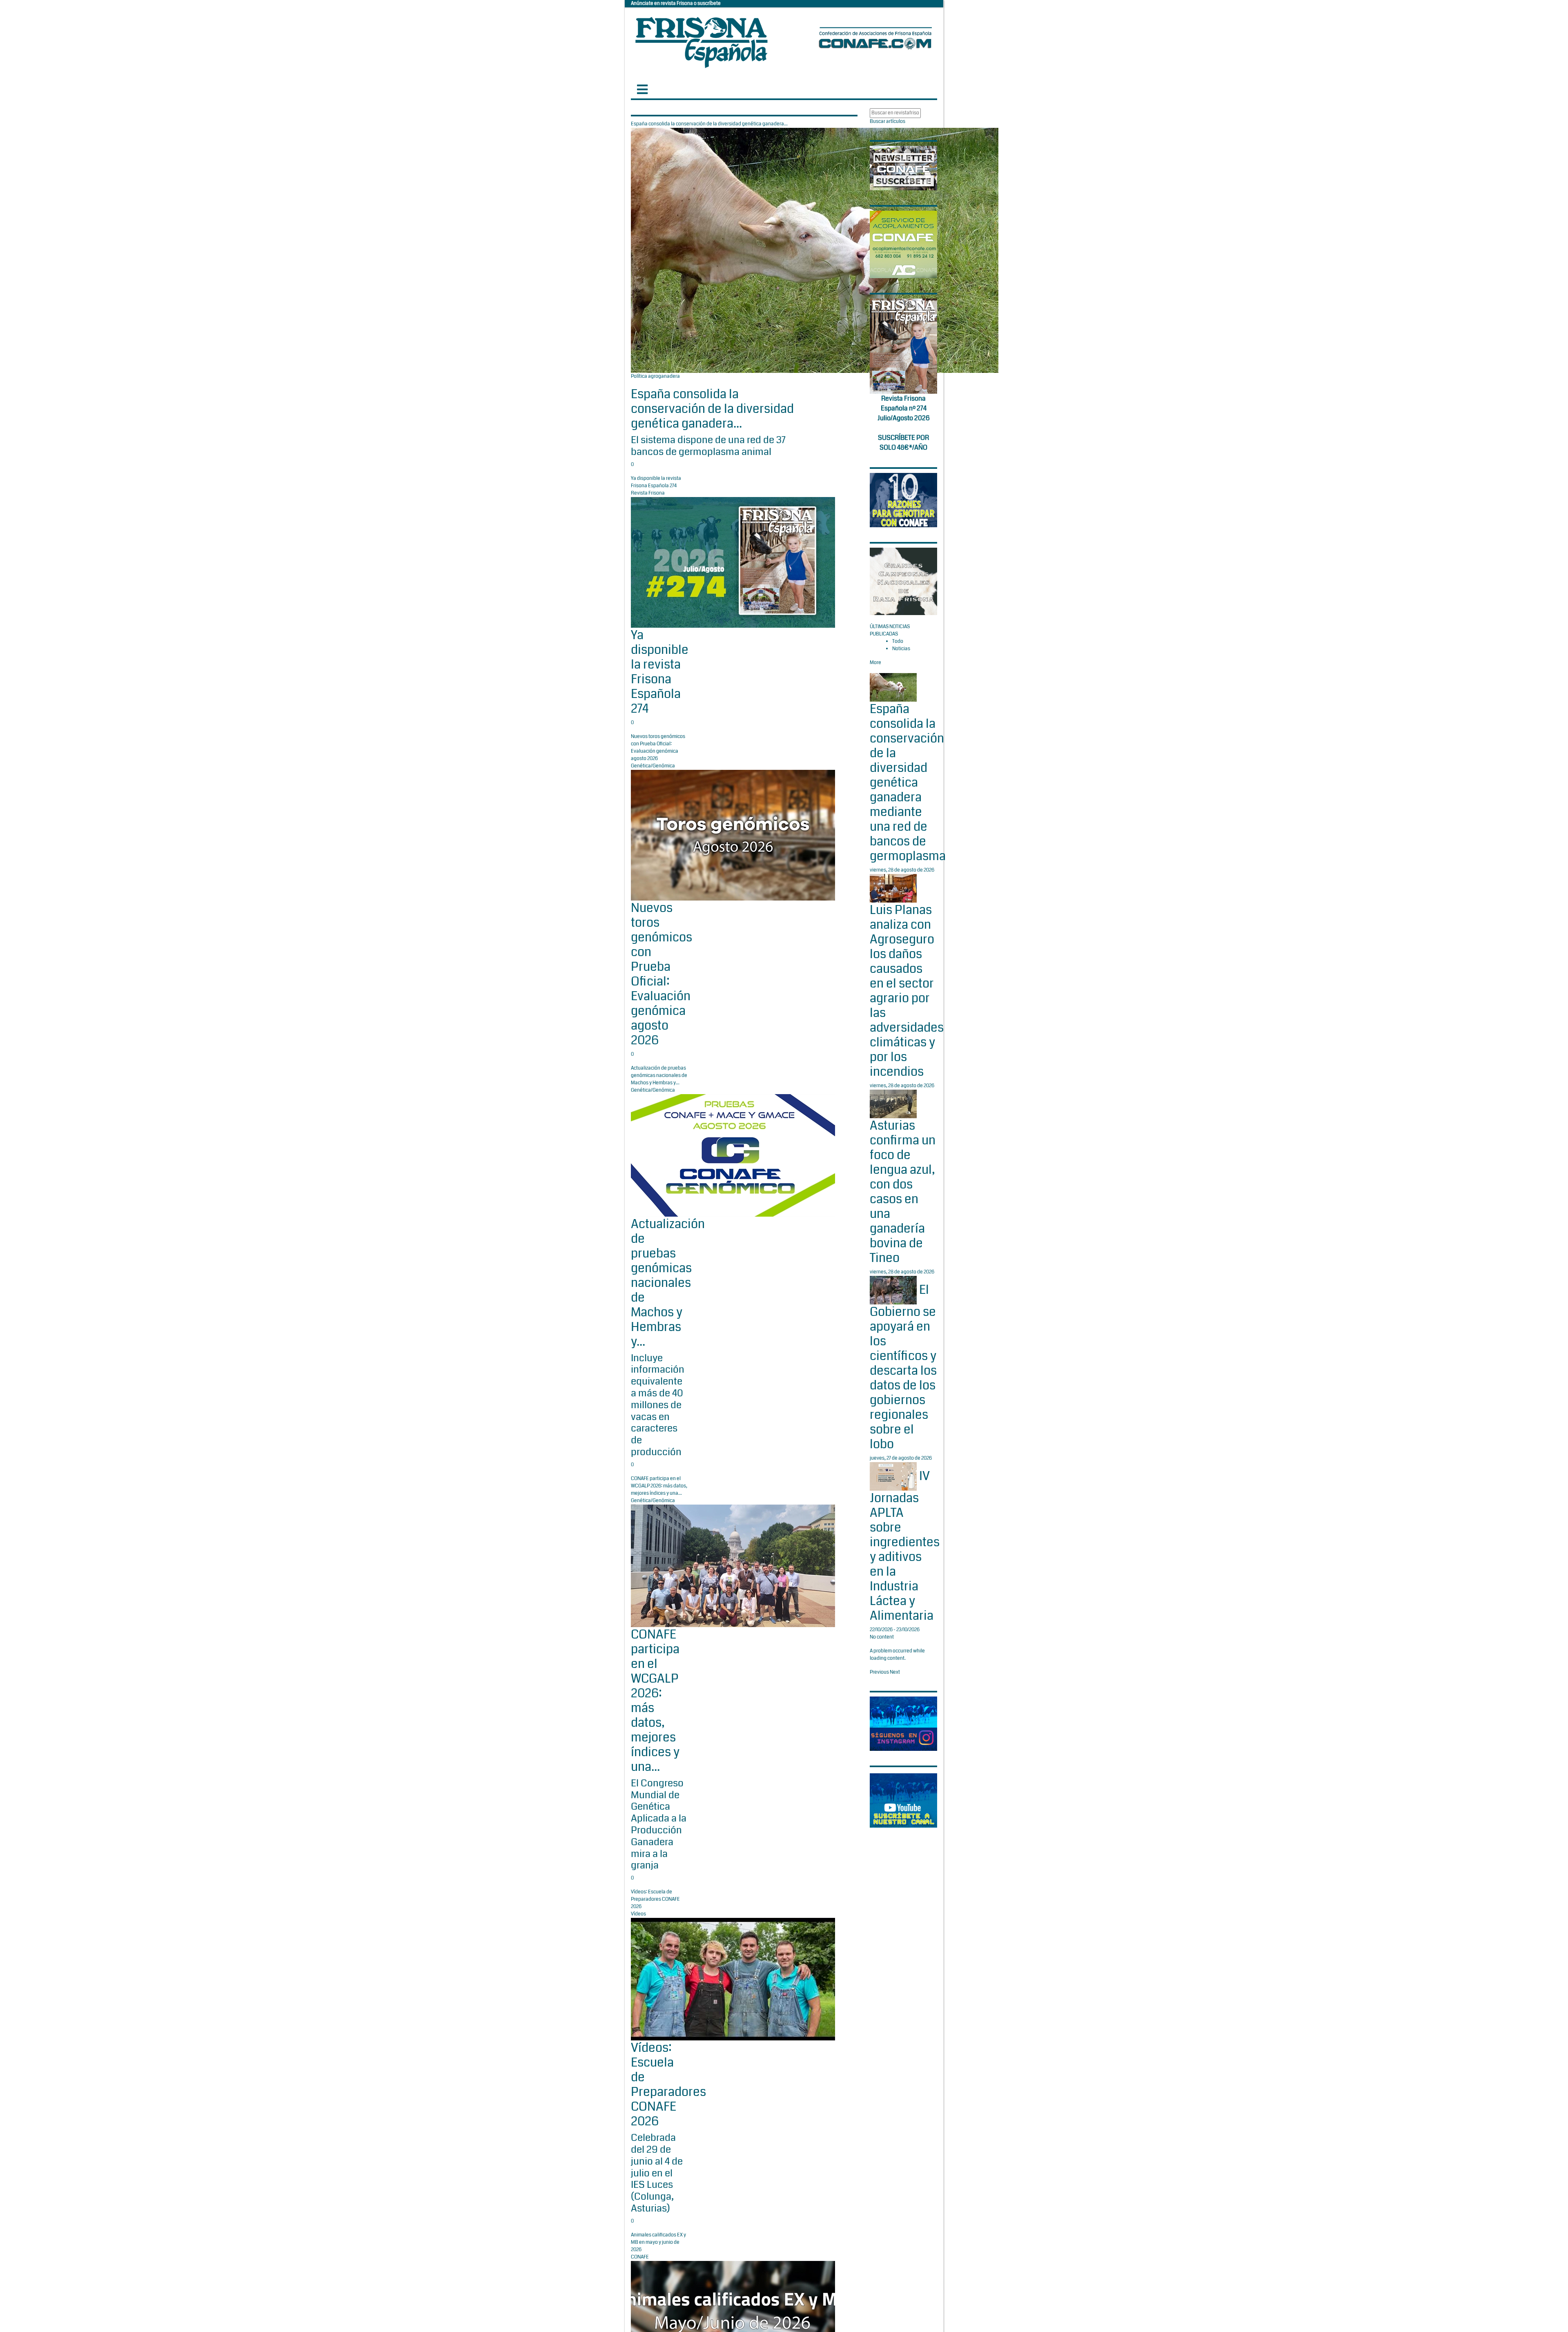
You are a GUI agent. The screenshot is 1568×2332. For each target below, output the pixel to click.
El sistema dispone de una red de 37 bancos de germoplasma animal (708, 446)
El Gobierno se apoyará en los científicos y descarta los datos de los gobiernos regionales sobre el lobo (903, 1367)
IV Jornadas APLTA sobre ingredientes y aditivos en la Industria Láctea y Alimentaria (905, 1546)
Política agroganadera (655, 376)
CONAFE (640, 2257)
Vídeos (638, 1914)
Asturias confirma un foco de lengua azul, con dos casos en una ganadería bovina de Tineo (903, 1192)
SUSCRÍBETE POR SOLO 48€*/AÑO (903, 443)
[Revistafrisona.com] (702, 41)
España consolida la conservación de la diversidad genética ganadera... (712, 409)
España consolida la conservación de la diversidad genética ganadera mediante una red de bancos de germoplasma (908, 783)
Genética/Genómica (653, 766)
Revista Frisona (648, 493)
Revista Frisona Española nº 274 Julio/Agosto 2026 (904, 408)
